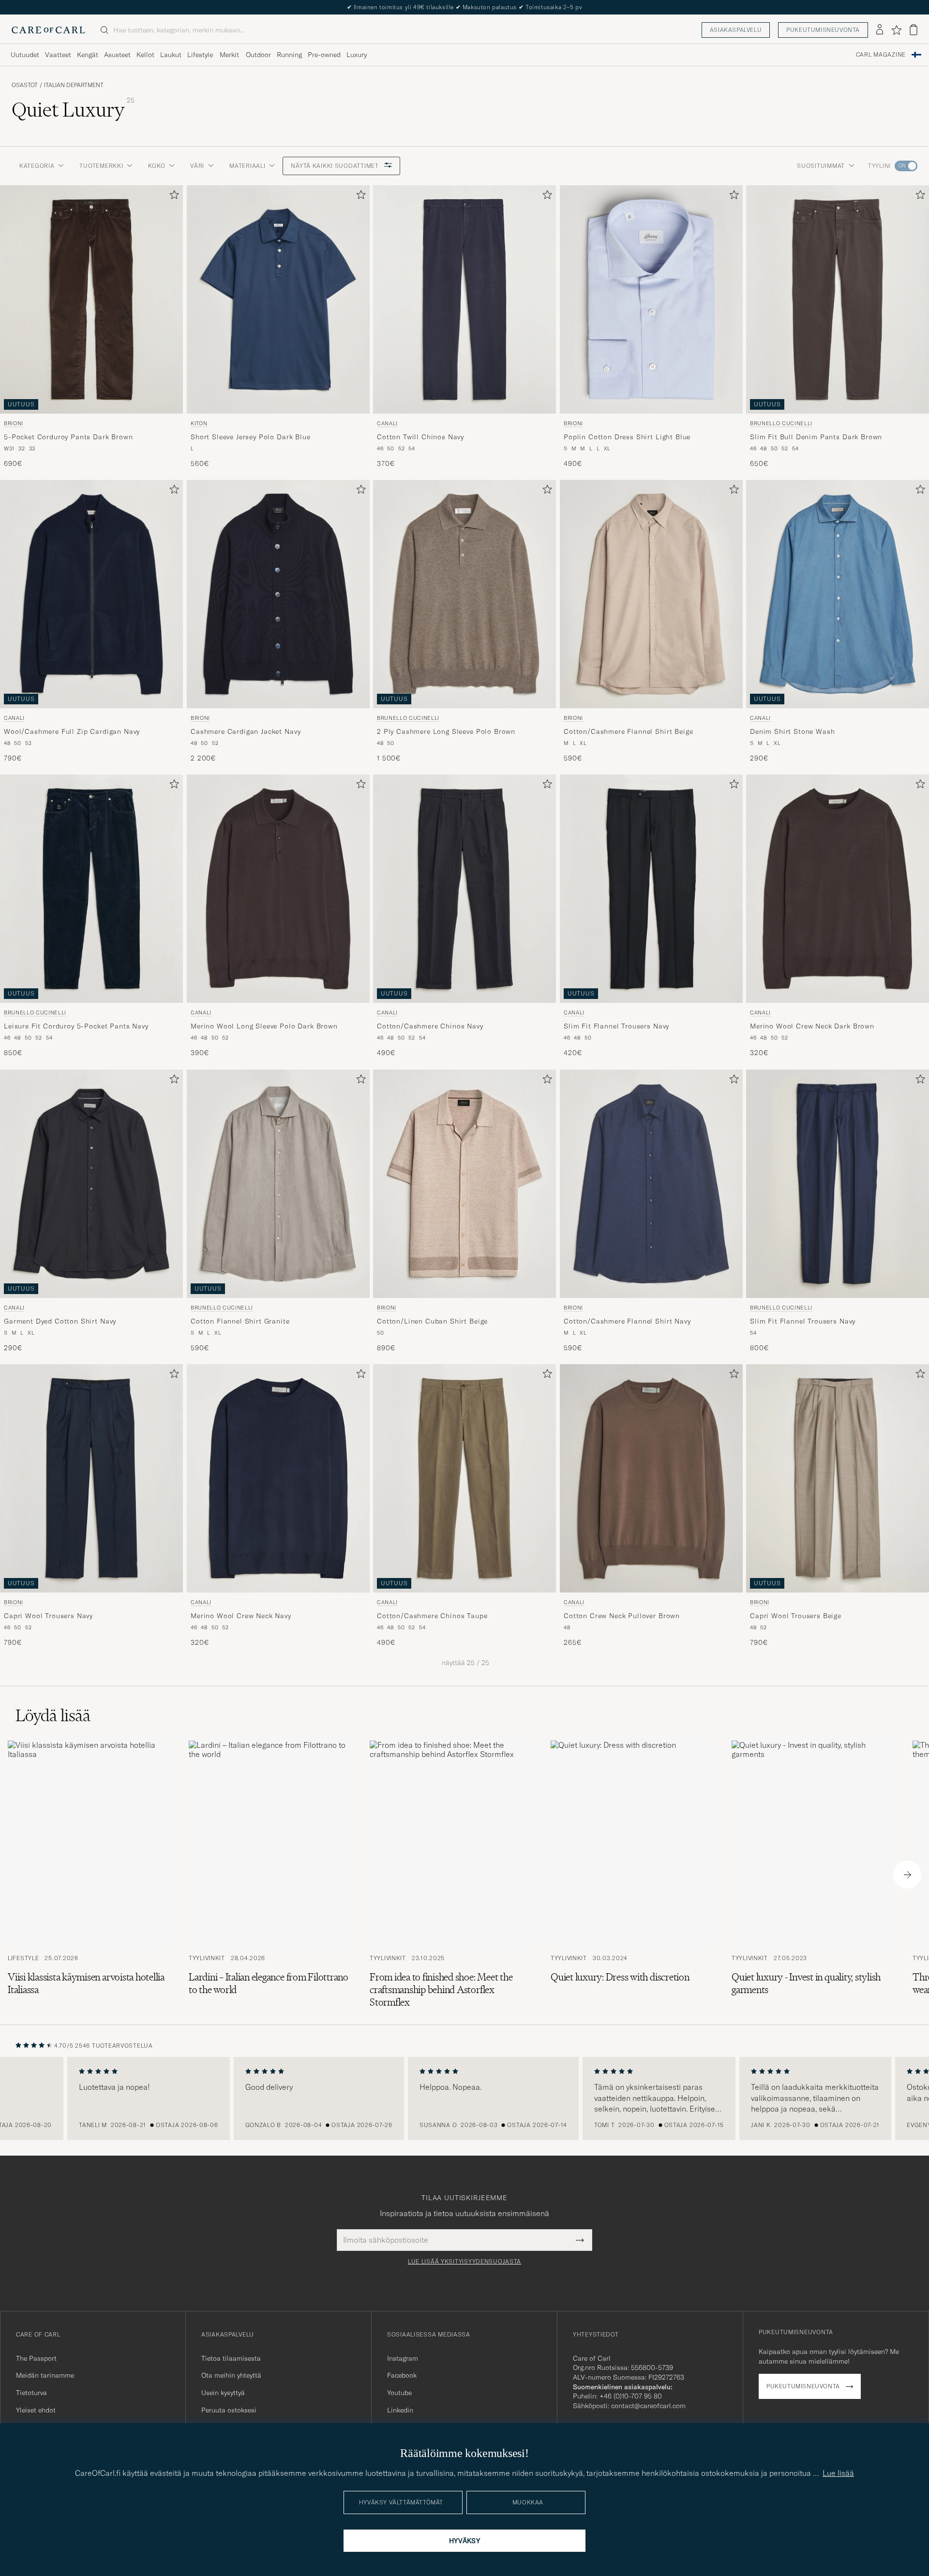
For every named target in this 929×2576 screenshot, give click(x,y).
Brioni (14, 423)
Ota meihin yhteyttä (231, 2375)
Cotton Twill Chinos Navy (420, 437)
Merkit (229, 55)
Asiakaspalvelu (736, 30)
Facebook (402, 2375)
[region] (464, 2099)
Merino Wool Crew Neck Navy (241, 1616)
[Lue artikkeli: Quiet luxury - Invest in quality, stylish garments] (814, 1875)
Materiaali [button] (247, 166)
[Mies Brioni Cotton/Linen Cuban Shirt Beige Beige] (464, 1184)
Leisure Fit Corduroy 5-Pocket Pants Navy (76, 1026)
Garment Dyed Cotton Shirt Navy (60, 1321)
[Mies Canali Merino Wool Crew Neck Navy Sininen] (278, 1478)
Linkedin (400, 2410)
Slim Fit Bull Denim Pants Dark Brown (816, 437)
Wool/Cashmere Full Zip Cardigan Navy (72, 731)
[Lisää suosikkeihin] (172, 197)
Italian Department (74, 85)
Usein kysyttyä (223, 2393)
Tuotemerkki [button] (101, 166)
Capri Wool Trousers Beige (796, 1616)
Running (289, 55)
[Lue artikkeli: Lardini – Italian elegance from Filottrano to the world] (271, 1875)
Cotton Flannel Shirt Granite (240, 1321)
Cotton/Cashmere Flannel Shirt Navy (627, 1321)
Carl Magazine (881, 55)
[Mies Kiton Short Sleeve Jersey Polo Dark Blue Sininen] (278, 299)
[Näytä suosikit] (896, 30)
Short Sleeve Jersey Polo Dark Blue (251, 437)
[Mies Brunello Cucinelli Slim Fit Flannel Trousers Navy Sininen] (838, 1184)
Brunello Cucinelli (781, 423)
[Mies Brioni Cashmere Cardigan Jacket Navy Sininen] (278, 594)
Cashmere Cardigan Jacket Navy (246, 731)
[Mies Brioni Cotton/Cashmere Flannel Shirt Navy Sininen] (651, 1184)
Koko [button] (157, 166)
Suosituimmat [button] (821, 166)
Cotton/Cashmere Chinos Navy (430, 1026)
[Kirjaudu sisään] (880, 30)
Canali (387, 423)
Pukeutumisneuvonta (823, 30)
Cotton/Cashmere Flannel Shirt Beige (628, 731)
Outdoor (258, 55)
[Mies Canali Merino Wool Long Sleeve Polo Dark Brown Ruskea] (278, 889)
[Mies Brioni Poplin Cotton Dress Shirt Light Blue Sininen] (651, 299)
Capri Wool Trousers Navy (48, 1616)
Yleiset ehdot (36, 2410)
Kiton (199, 423)
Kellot (145, 55)
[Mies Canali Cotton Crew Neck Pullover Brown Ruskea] (651, 1478)
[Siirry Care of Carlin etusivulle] (48, 30)
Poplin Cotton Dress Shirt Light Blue (627, 437)
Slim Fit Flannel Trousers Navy (616, 1026)
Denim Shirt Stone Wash (792, 731)
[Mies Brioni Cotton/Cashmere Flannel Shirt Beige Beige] (651, 594)
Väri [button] (197, 166)
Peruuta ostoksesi (229, 2410)
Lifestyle (200, 55)
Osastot (25, 85)
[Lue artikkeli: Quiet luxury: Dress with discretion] (633, 1875)
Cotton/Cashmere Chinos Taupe (432, 1616)
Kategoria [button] (37, 166)
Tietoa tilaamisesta (231, 2358)
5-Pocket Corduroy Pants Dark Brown (68, 437)
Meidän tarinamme (45, 2375)
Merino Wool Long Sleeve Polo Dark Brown (264, 1026)
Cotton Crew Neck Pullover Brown (622, 1616)
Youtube (399, 2393)
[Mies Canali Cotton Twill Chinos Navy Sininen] (464, 299)
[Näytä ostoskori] (914, 30)
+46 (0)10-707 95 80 (631, 2396)
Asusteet (117, 55)
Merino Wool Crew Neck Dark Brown (812, 1026)
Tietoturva (31, 2393)
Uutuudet (25, 55)
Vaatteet (58, 55)
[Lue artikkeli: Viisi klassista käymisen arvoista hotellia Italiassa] (90, 1875)
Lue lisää (838, 2473)
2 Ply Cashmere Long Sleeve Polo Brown (446, 731)
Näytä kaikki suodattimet (336, 166)
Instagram (403, 2358)
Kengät (88, 55)
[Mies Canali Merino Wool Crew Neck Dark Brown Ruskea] (838, 889)
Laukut (171, 55)
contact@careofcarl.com (648, 2406)
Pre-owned (324, 55)
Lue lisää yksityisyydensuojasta (464, 2262)
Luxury (357, 55)
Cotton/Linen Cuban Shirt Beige (432, 1321)
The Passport (36, 2358)
